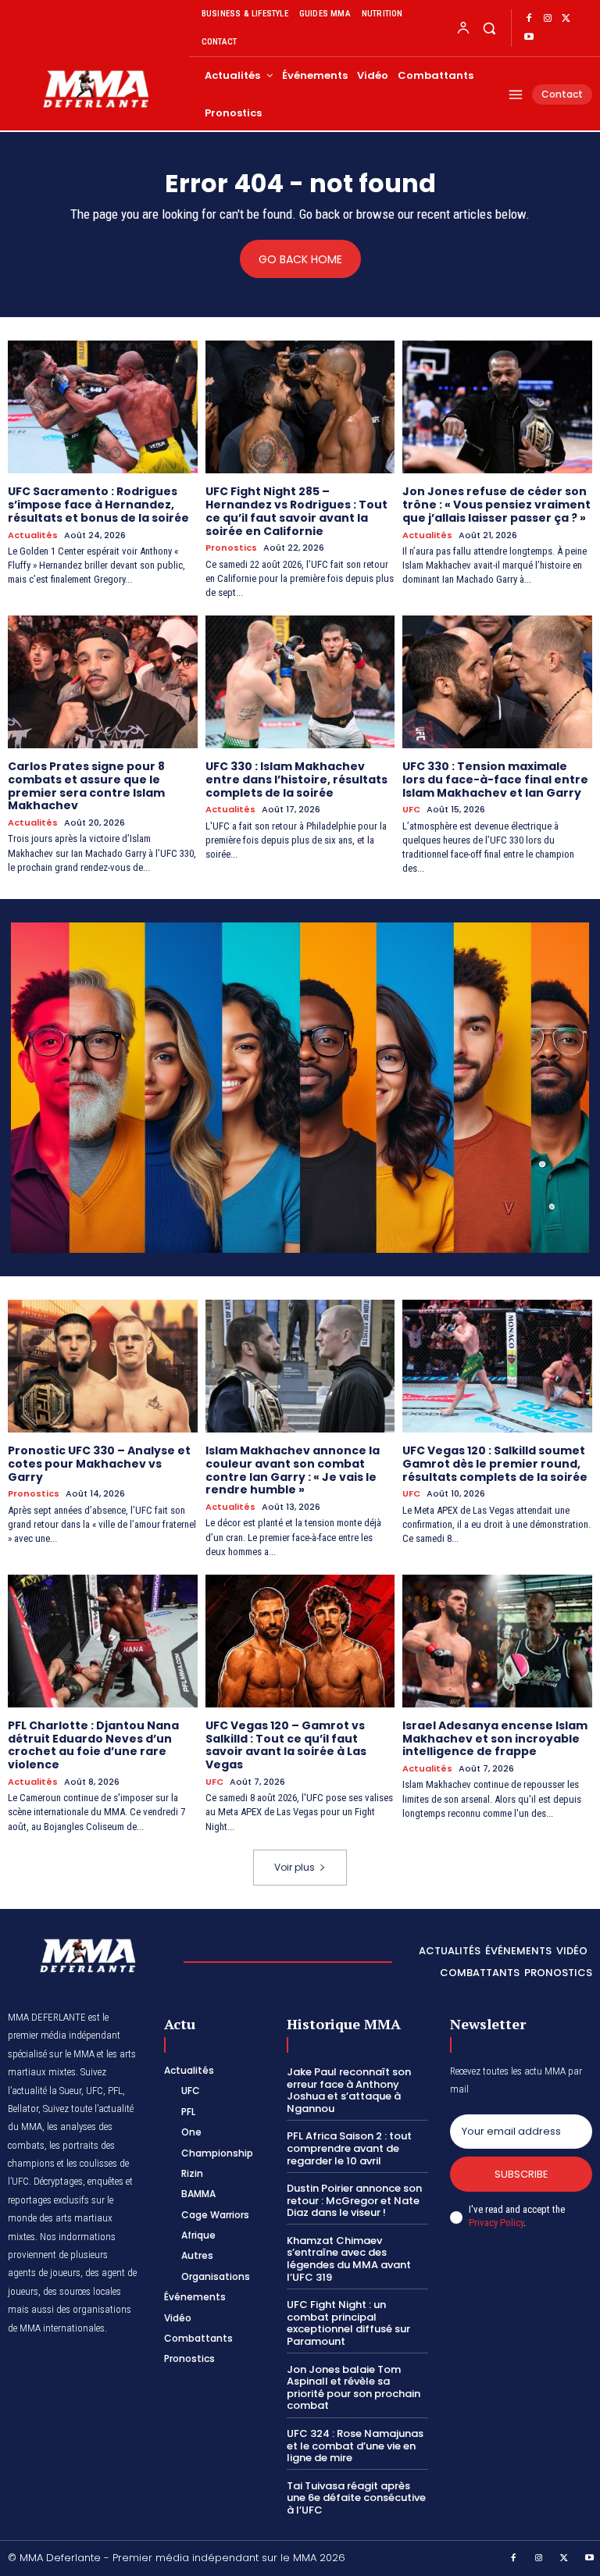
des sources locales (82, 2291)
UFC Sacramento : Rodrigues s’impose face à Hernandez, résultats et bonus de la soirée (98, 505)
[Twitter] (566, 19)
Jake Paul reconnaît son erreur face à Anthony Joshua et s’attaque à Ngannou (349, 2090)
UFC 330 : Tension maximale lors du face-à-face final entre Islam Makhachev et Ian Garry (495, 780)
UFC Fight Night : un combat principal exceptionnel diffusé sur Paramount (348, 2323)
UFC (411, 810)
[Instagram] (548, 19)
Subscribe (521, 2174)
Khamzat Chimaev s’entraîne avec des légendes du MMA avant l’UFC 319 (349, 2259)
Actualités (33, 535)
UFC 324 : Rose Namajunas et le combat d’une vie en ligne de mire (355, 2446)
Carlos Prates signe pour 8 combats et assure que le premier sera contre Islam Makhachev (86, 786)
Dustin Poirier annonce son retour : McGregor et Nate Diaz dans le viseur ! (354, 2200)
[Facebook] (529, 19)
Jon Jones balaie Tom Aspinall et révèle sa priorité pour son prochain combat (354, 2388)
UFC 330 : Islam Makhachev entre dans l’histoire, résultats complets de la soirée (296, 780)
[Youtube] (529, 37)
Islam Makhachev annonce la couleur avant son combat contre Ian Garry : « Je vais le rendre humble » (293, 1470)
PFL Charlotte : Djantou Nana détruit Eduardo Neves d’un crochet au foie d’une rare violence (93, 1745)
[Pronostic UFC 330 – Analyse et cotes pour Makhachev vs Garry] (103, 1366)
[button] (489, 28)
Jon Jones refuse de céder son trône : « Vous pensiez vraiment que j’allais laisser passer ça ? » (496, 505)
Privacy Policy (496, 2223)
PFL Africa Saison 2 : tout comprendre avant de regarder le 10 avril (349, 2148)
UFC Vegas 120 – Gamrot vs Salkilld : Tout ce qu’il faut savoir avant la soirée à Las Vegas (286, 1745)
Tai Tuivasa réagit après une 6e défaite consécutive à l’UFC (356, 2498)
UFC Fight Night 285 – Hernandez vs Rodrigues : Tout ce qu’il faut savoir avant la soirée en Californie (296, 511)
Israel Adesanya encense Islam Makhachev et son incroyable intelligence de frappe (495, 1739)
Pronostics (231, 548)
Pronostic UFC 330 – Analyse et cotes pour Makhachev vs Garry (99, 1464)
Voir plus (295, 1867)
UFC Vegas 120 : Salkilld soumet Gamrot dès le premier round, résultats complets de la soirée (495, 1464)
